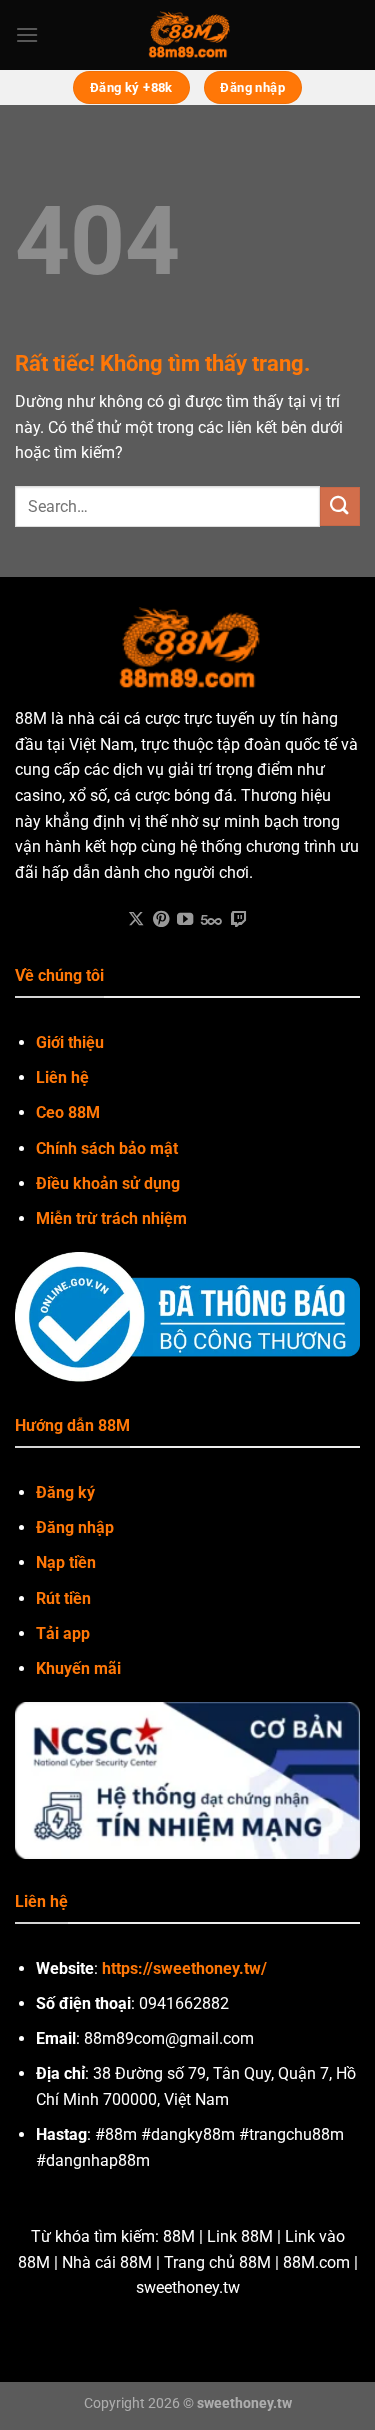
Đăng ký (65, 1492)
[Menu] (27, 34)
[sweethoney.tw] (188, 35)
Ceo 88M (68, 1112)
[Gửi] (340, 506)
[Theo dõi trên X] (136, 920)
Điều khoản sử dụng (108, 1183)
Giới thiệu (70, 1042)
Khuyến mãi (78, 1668)
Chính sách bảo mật (107, 1148)
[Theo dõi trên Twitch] (239, 920)
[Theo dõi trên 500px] (211, 920)
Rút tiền (63, 1598)
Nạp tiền (66, 1562)
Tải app (63, 1633)
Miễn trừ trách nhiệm (111, 1218)
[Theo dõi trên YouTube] (185, 920)
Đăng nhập (75, 1527)
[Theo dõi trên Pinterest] (161, 920)
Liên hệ (62, 1077)
